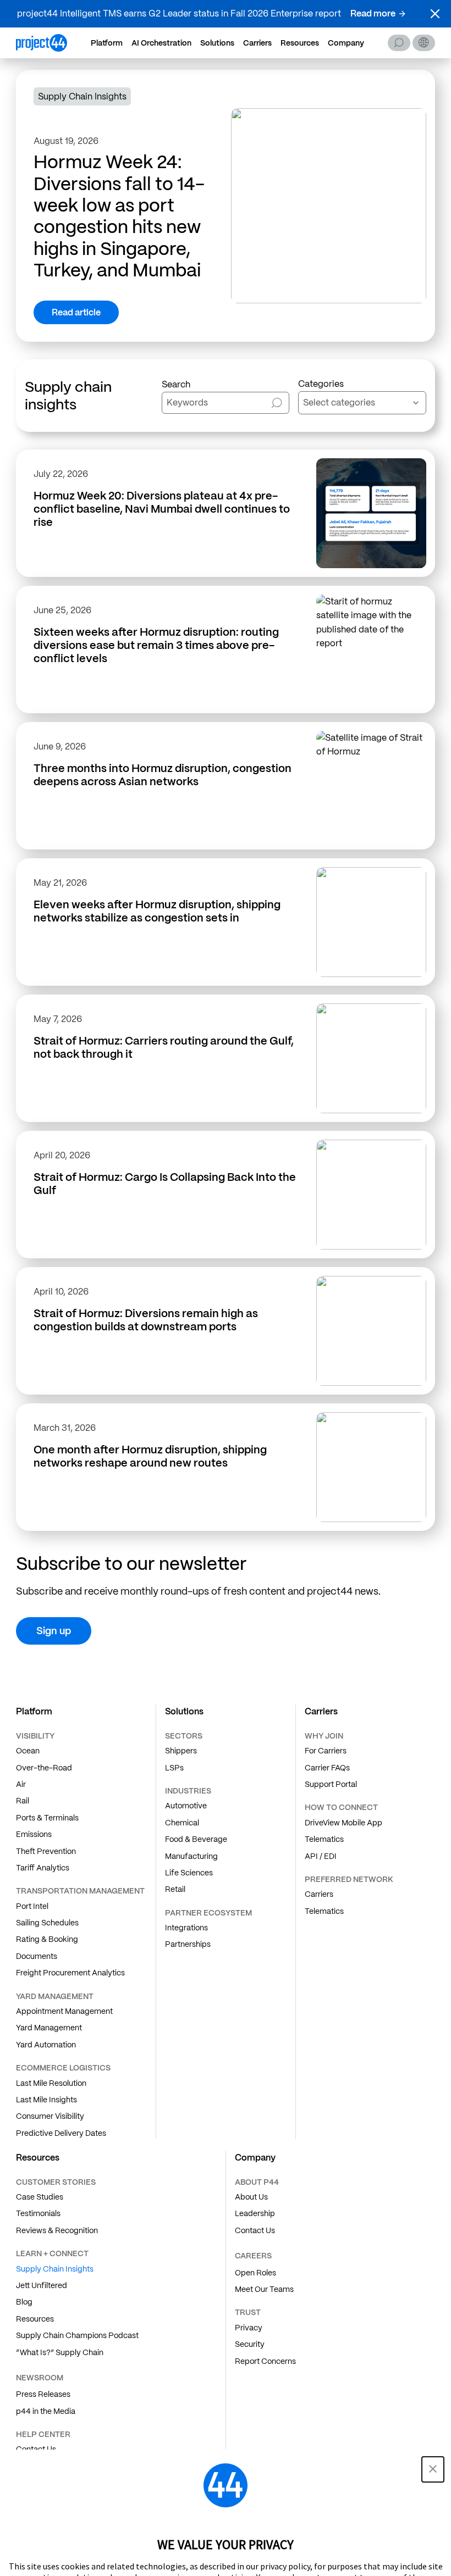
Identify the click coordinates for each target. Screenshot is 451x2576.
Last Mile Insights (46, 2100)
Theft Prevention (46, 1851)
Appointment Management (64, 2011)
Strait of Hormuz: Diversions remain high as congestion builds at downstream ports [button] (146, 1320)
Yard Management (49, 2028)
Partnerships (188, 1944)
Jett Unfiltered (42, 2285)
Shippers (181, 1751)
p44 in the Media (46, 2411)
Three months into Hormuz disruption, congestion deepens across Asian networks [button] (163, 775)
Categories (321, 384)
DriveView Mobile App (343, 1823)
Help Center (43, 2434)
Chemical (182, 1823)
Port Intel (32, 1906)
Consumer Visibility (50, 2116)
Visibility (35, 1736)
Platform (107, 43)
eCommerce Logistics (63, 2068)
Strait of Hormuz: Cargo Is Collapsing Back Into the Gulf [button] (165, 1184)
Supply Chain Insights (55, 2269)
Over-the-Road (44, 1768)
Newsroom (40, 2378)
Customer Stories (56, 2182)
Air (21, 1784)
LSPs (174, 1768)
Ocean (28, 1751)
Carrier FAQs (327, 1768)
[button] (435, 14)
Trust (248, 2312)
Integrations (186, 1928)
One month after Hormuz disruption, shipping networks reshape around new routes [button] (150, 1456)
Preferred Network (349, 1879)
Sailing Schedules (47, 1923)
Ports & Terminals (47, 1818)
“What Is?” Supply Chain (60, 2352)
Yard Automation (46, 2045)
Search (399, 43)
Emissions (34, 1834)
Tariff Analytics (43, 1868)
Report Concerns (265, 2361)
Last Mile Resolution (51, 2083)
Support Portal (331, 1784)
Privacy (249, 2328)
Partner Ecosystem (208, 1913)
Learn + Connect (52, 2253)
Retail (175, 1889)
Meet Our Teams (264, 2289)
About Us (251, 2197)
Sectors (184, 1736)
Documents (37, 1956)
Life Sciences (189, 1873)
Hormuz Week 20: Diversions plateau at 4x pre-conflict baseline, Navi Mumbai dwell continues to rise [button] (162, 509)
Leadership (255, 2213)
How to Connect (341, 1807)
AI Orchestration (161, 43)
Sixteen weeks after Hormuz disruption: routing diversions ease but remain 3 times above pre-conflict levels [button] (156, 645)
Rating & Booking (47, 1939)
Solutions (217, 43)
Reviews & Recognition (57, 2230)
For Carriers (326, 1751)
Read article (76, 312)
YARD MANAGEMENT (55, 1996)
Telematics (324, 1839)
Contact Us (255, 2230)
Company (346, 43)
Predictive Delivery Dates (61, 2133)
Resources (300, 43)
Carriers (257, 43)
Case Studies (40, 2197)
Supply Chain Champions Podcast (77, 2335)
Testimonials (38, 2213)
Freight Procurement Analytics (70, 1973)
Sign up (54, 1631)
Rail (23, 1801)
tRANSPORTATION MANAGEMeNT (80, 1891)
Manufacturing (191, 1856)
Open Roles (255, 2273)
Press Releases (43, 2394)
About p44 (257, 2182)
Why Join (324, 1736)
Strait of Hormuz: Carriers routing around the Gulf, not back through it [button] (164, 1047)
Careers (253, 2256)
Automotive (186, 1806)
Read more (373, 13)
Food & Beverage (196, 1839)
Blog (24, 2302)
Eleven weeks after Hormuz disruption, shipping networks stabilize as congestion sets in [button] (157, 911)
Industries (188, 1791)
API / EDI (321, 1856)
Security (250, 2344)
